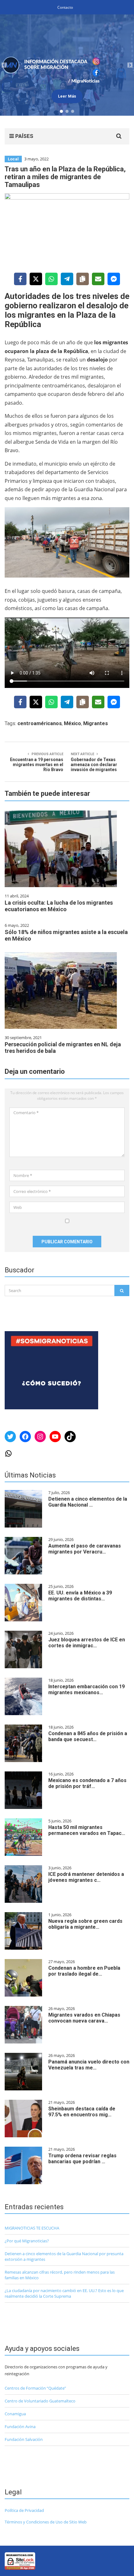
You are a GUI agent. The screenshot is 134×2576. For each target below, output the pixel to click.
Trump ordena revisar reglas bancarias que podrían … (82, 2159)
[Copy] (83, 279)
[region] (67, 65)
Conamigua (15, 2414)
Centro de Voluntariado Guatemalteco (40, 2401)
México (72, 723)
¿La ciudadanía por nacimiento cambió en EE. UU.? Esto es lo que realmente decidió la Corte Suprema (64, 2293)
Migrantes (96, 723)
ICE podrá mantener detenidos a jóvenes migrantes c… (86, 1877)
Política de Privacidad (24, 2510)
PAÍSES (24, 136)
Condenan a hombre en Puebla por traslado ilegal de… (84, 1971)
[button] (67, 65)
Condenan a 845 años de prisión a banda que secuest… (88, 1736)
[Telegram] (67, 279)
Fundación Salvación (24, 2439)
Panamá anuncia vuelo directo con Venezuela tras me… (89, 2065)
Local (13, 159)
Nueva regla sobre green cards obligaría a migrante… (85, 1924)
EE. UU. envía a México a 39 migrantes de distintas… (80, 1596)
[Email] (98, 279)
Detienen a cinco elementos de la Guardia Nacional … (88, 1502)
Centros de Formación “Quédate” (35, 2388)
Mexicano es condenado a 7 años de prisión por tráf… (87, 1783)
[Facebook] (20, 279)
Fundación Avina (20, 2427)
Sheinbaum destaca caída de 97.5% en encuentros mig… (82, 2112)
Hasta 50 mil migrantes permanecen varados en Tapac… (87, 1830)
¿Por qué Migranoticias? (27, 2241)
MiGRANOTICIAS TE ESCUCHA (32, 2228)
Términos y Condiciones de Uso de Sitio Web (46, 2522)
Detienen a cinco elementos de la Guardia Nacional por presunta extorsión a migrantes (64, 2256)
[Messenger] (114, 279)
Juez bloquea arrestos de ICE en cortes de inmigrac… (87, 1643)
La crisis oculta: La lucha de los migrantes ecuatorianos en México (59, 906)
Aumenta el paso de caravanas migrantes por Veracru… (85, 1549)
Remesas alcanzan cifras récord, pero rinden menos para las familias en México (60, 2275)
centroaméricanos (40, 723)
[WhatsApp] (51, 279)
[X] (36, 279)
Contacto (65, 7)
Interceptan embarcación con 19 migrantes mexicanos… (86, 1690)
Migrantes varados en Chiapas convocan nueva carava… (84, 2018)
